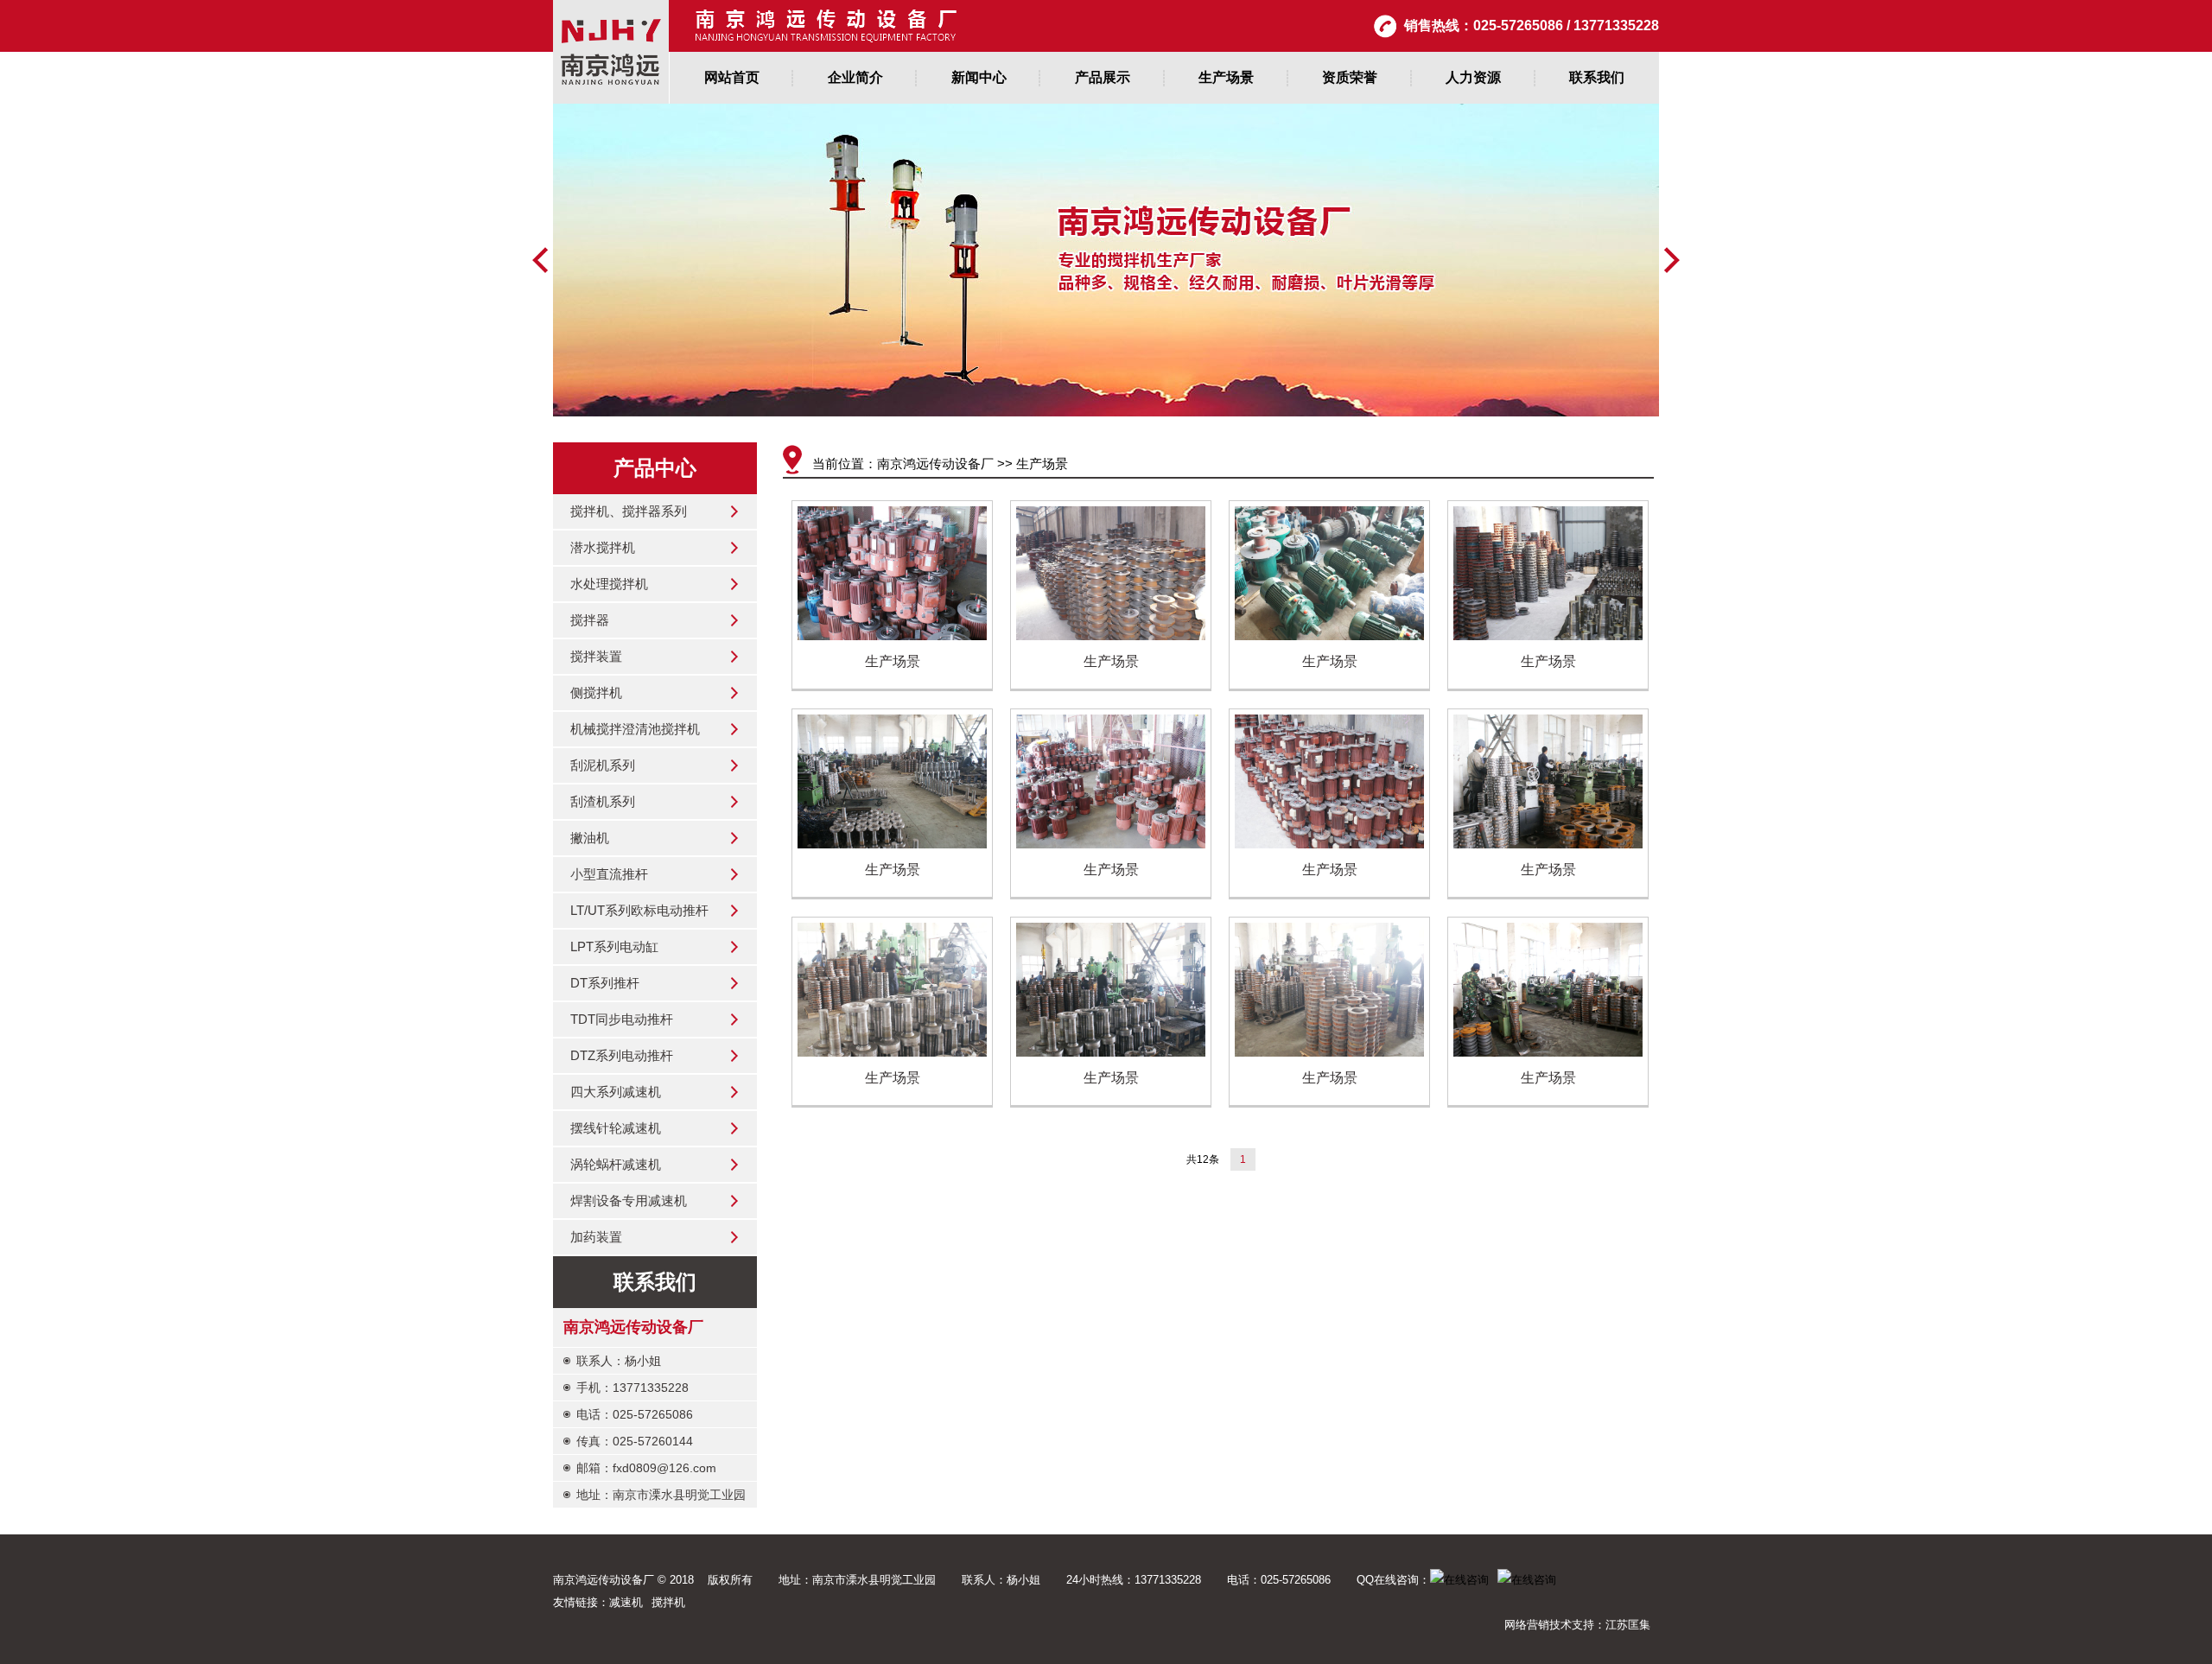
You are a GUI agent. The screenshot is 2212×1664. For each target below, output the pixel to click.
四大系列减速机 (616, 1092)
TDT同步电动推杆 (622, 1019)
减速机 (626, 1602)
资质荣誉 (1350, 77)
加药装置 (596, 1237)
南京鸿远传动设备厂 (935, 464)
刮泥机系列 (603, 765)
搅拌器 (590, 620)
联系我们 (1597, 77)
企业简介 (855, 77)
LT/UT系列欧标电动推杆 (639, 910)
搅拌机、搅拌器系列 (629, 511)
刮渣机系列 (603, 801)
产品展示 (1103, 77)
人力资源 (1473, 77)
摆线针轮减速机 (616, 1128)
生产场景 (1226, 77)
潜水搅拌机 (603, 547)
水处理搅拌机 (609, 584)
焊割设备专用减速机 (629, 1200)
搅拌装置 (596, 656)
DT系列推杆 (605, 983)
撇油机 (590, 838)
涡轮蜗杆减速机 (616, 1164)
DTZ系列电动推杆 (622, 1055)
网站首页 (732, 77)
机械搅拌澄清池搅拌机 (635, 729)
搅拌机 (668, 1602)
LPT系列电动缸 (614, 946)
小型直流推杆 (609, 874)
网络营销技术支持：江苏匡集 (1577, 1625)
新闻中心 (979, 77)
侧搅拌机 (596, 692)
